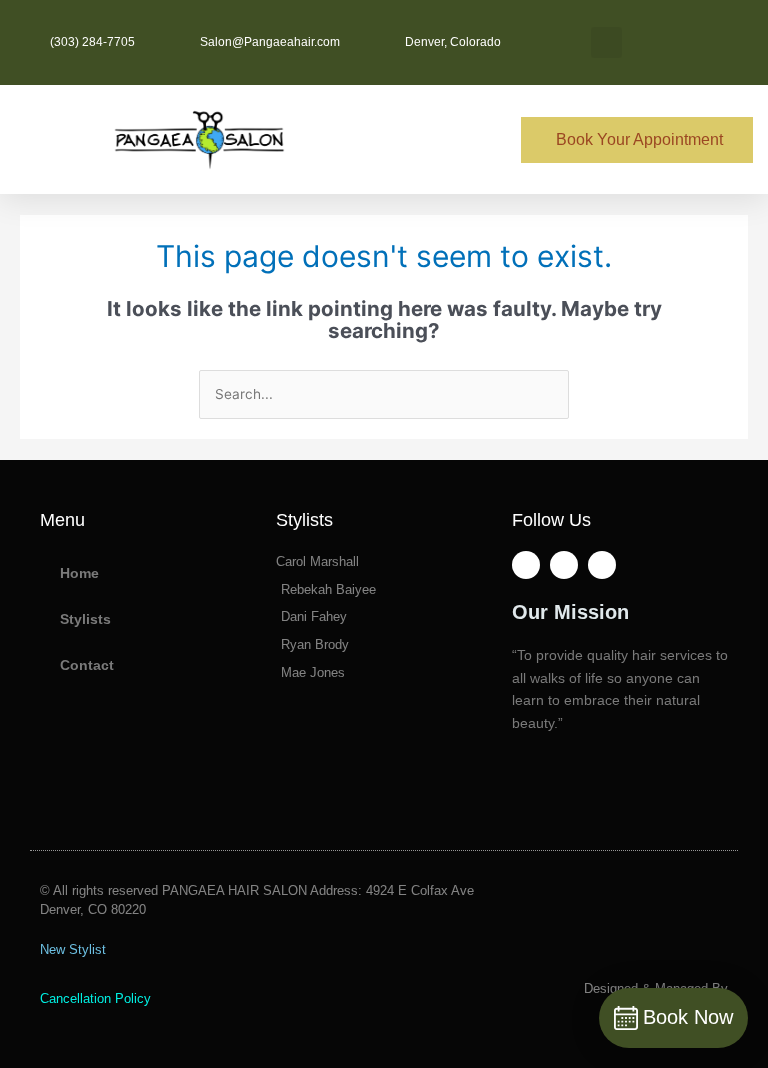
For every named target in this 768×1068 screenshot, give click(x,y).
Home (79, 573)
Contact (87, 665)
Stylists (85, 619)
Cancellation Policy (95, 998)
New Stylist (73, 949)
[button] (606, 42)
